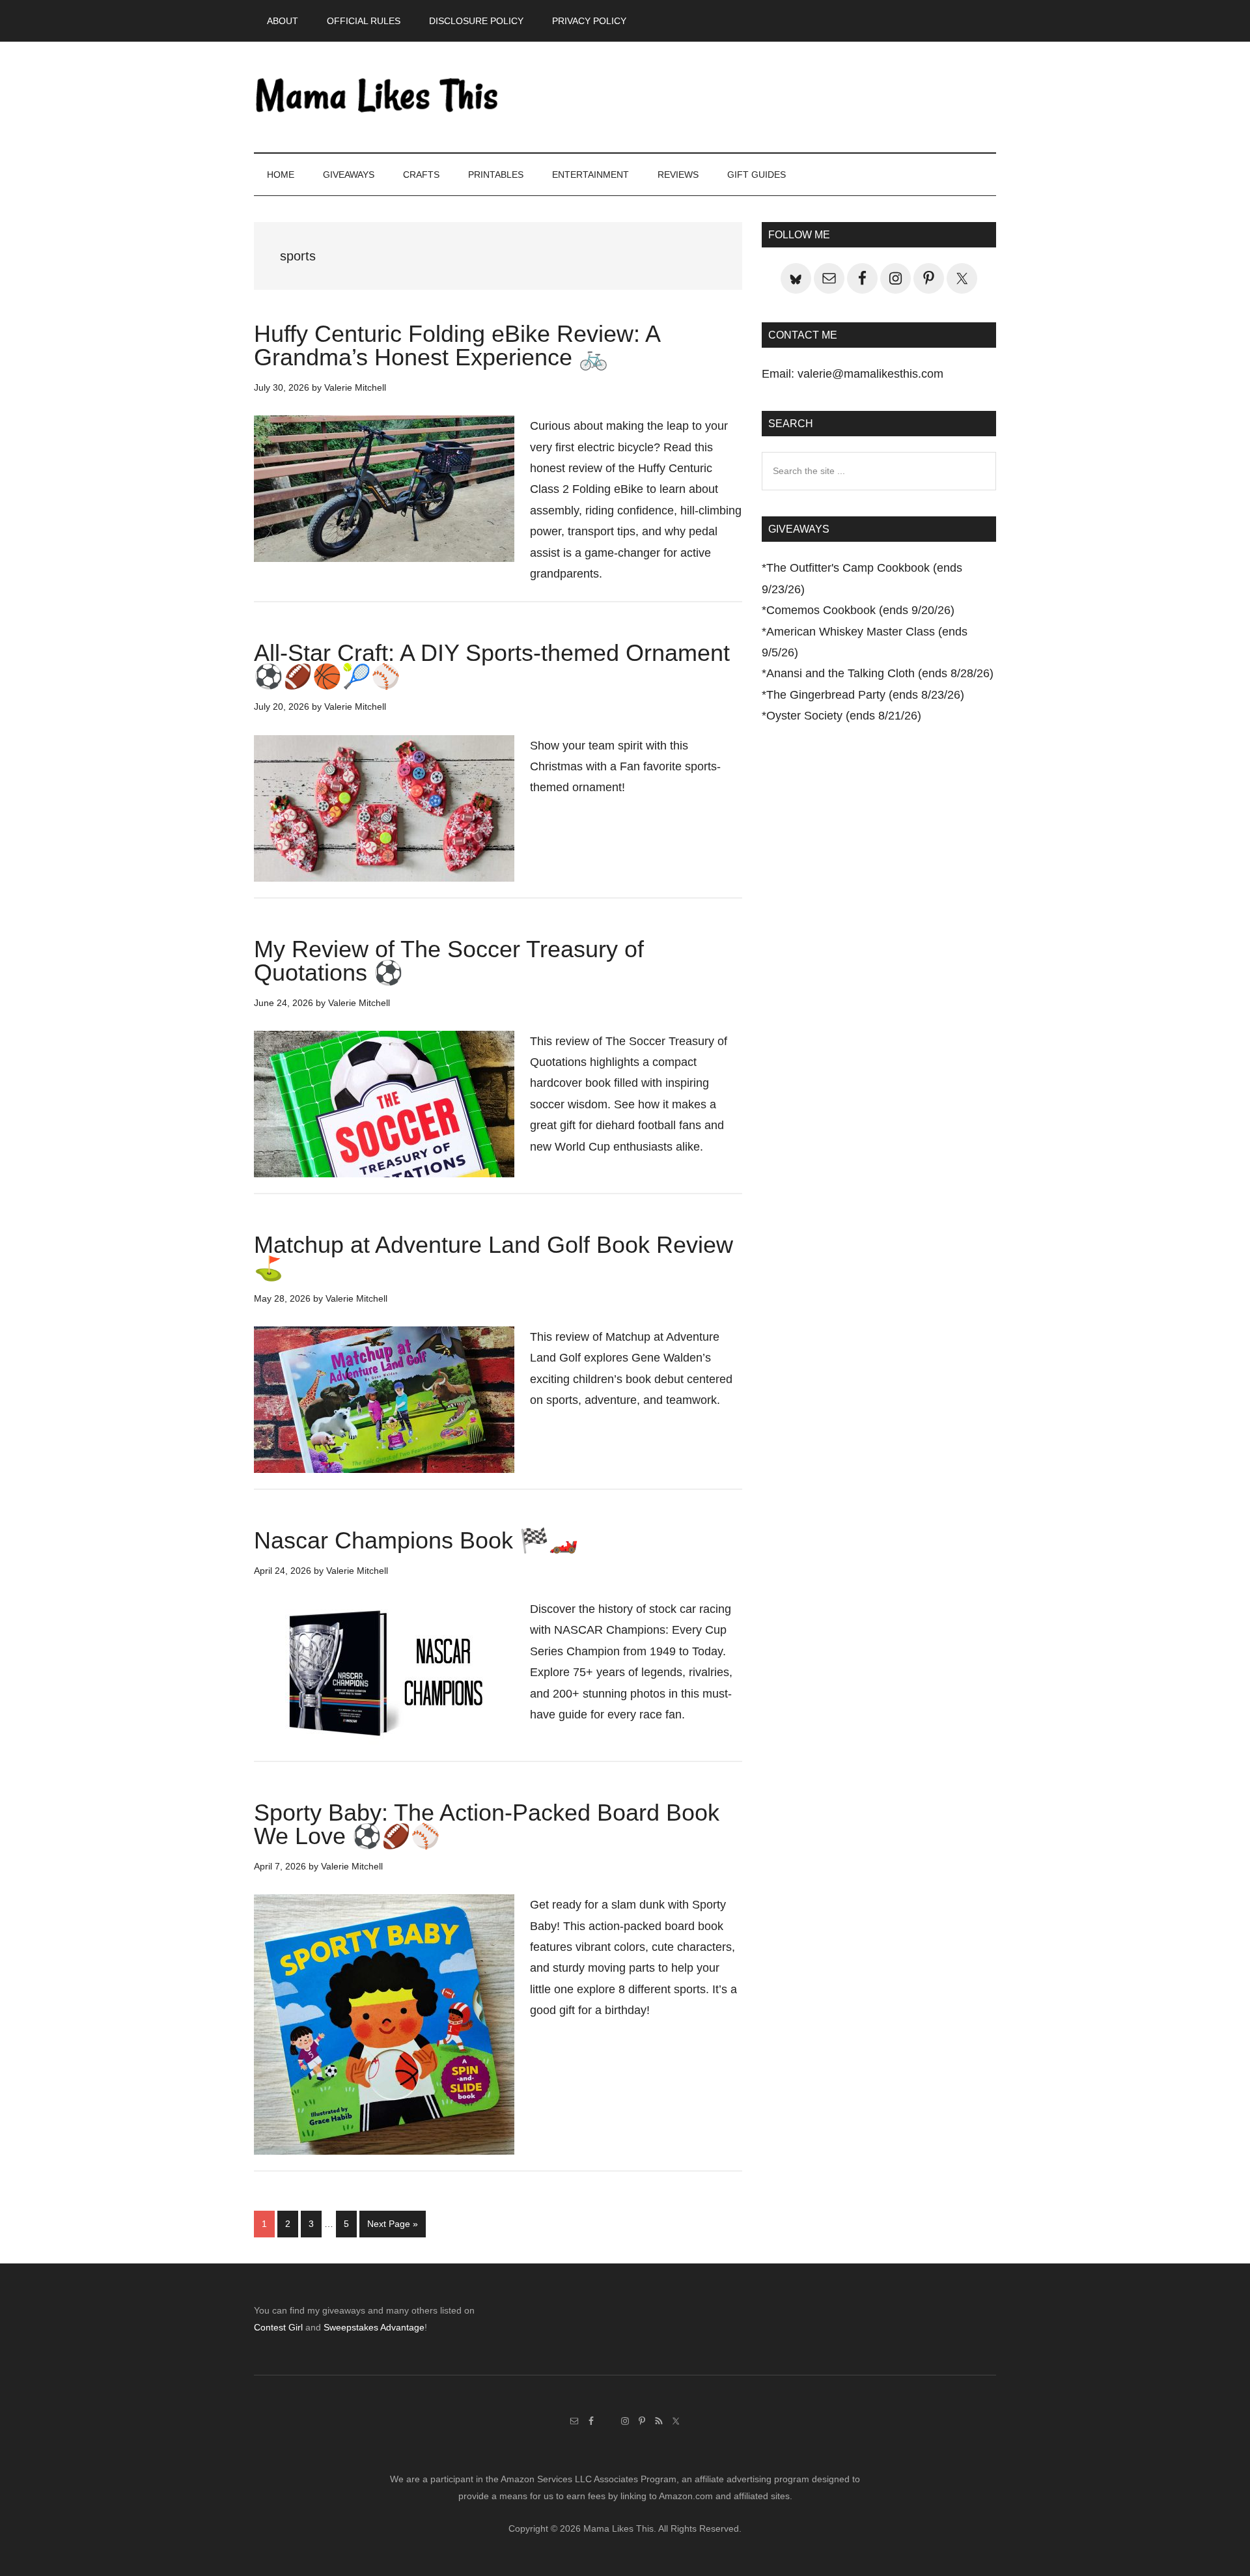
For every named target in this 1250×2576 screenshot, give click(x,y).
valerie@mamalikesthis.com (870, 374)
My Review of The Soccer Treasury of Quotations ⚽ (449, 961)
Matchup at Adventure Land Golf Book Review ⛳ (493, 1256)
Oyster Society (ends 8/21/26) (844, 716)
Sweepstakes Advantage (374, 2327)
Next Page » (392, 2228)
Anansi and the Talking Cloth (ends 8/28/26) (880, 673)
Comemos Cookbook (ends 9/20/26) (860, 610)
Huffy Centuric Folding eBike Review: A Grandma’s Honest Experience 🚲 (457, 345)
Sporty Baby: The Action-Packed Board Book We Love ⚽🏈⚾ (487, 1824)
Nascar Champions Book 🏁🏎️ (416, 1540)
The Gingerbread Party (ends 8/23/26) (865, 695)
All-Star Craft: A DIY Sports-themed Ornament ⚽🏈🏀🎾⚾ (492, 665)
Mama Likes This (378, 97)
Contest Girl (278, 2327)
